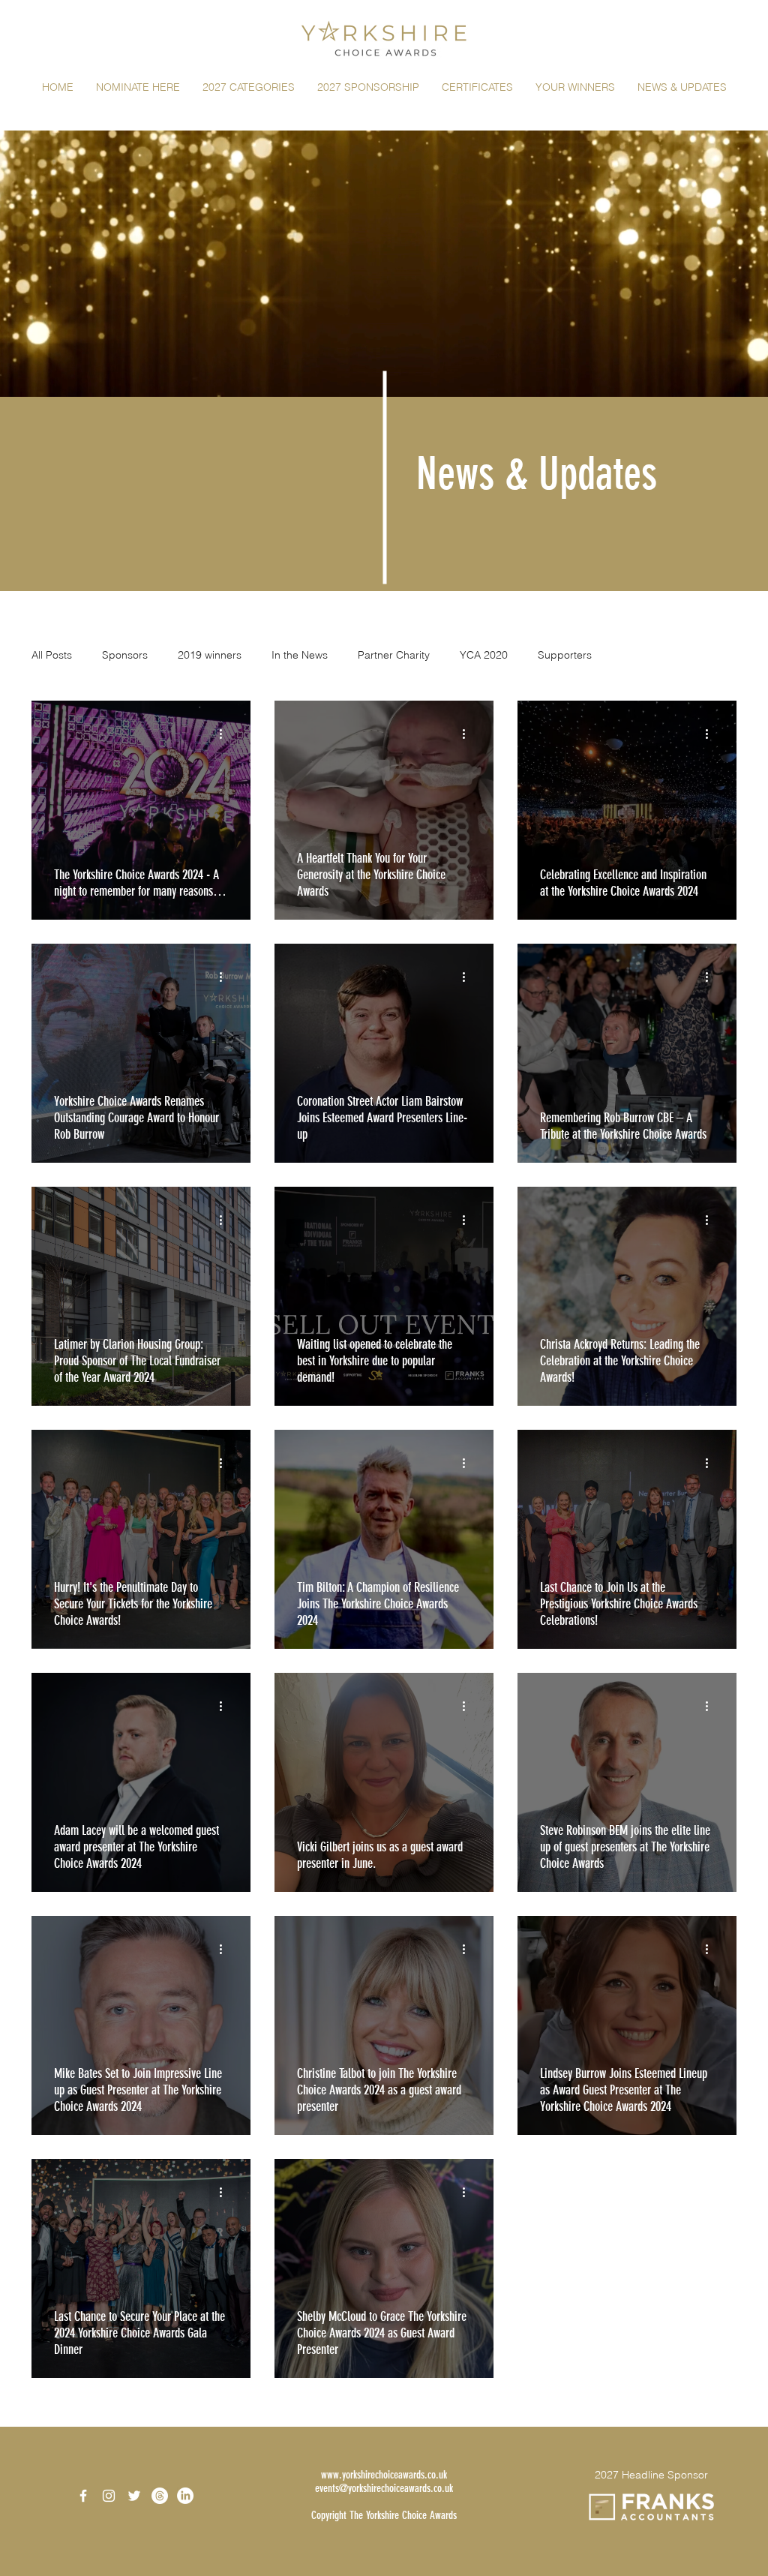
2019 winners (210, 655)
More (634, 655)
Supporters (565, 655)
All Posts (52, 655)
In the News (300, 655)
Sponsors (125, 655)
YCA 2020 (484, 655)
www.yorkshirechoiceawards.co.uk (384, 2509)
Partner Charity (394, 655)
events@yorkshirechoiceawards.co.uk (384, 2523)
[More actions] (226, 734)
